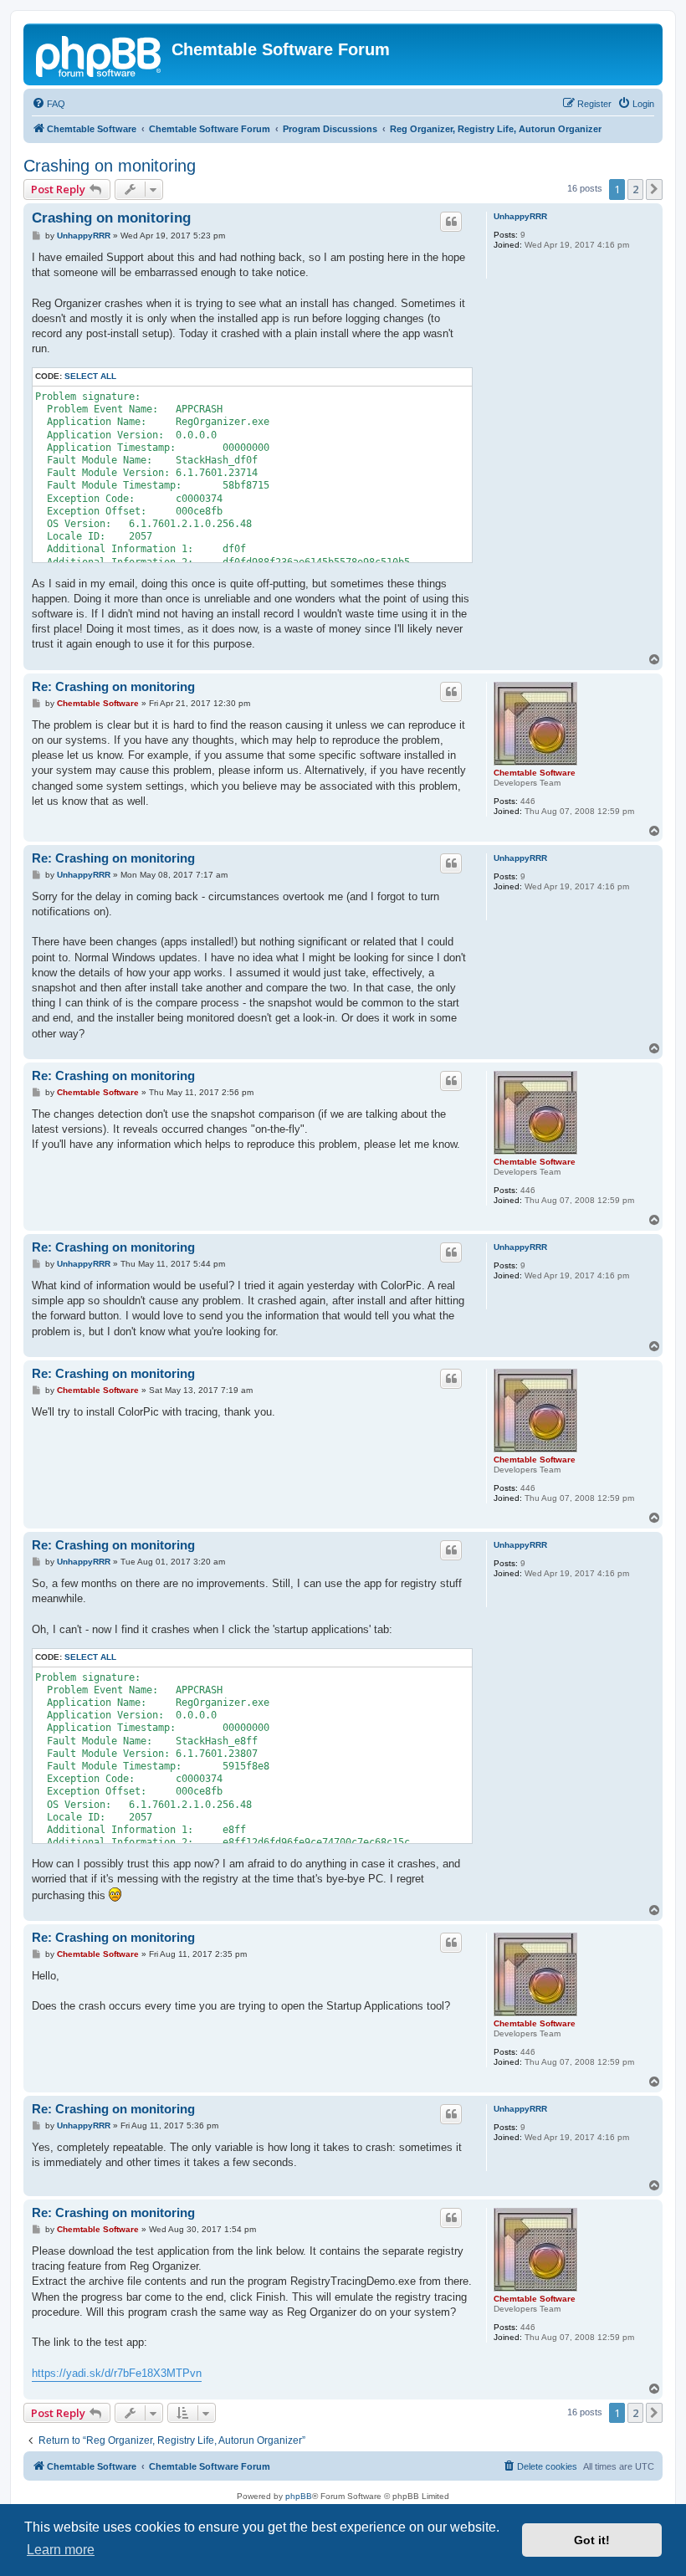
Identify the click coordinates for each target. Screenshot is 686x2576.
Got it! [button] (592, 2540)
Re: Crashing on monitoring (113, 686)
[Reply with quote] (451, 222)
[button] (654, 189)
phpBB (299, 2496)
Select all (90, 376)
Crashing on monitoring (110, 166)
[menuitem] (49, 104)
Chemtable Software (535, 773)
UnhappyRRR (520, 216)
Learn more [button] (61, 2550)
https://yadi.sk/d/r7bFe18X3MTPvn (117, 2373)
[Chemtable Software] (100, 54)
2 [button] (635, 189)
